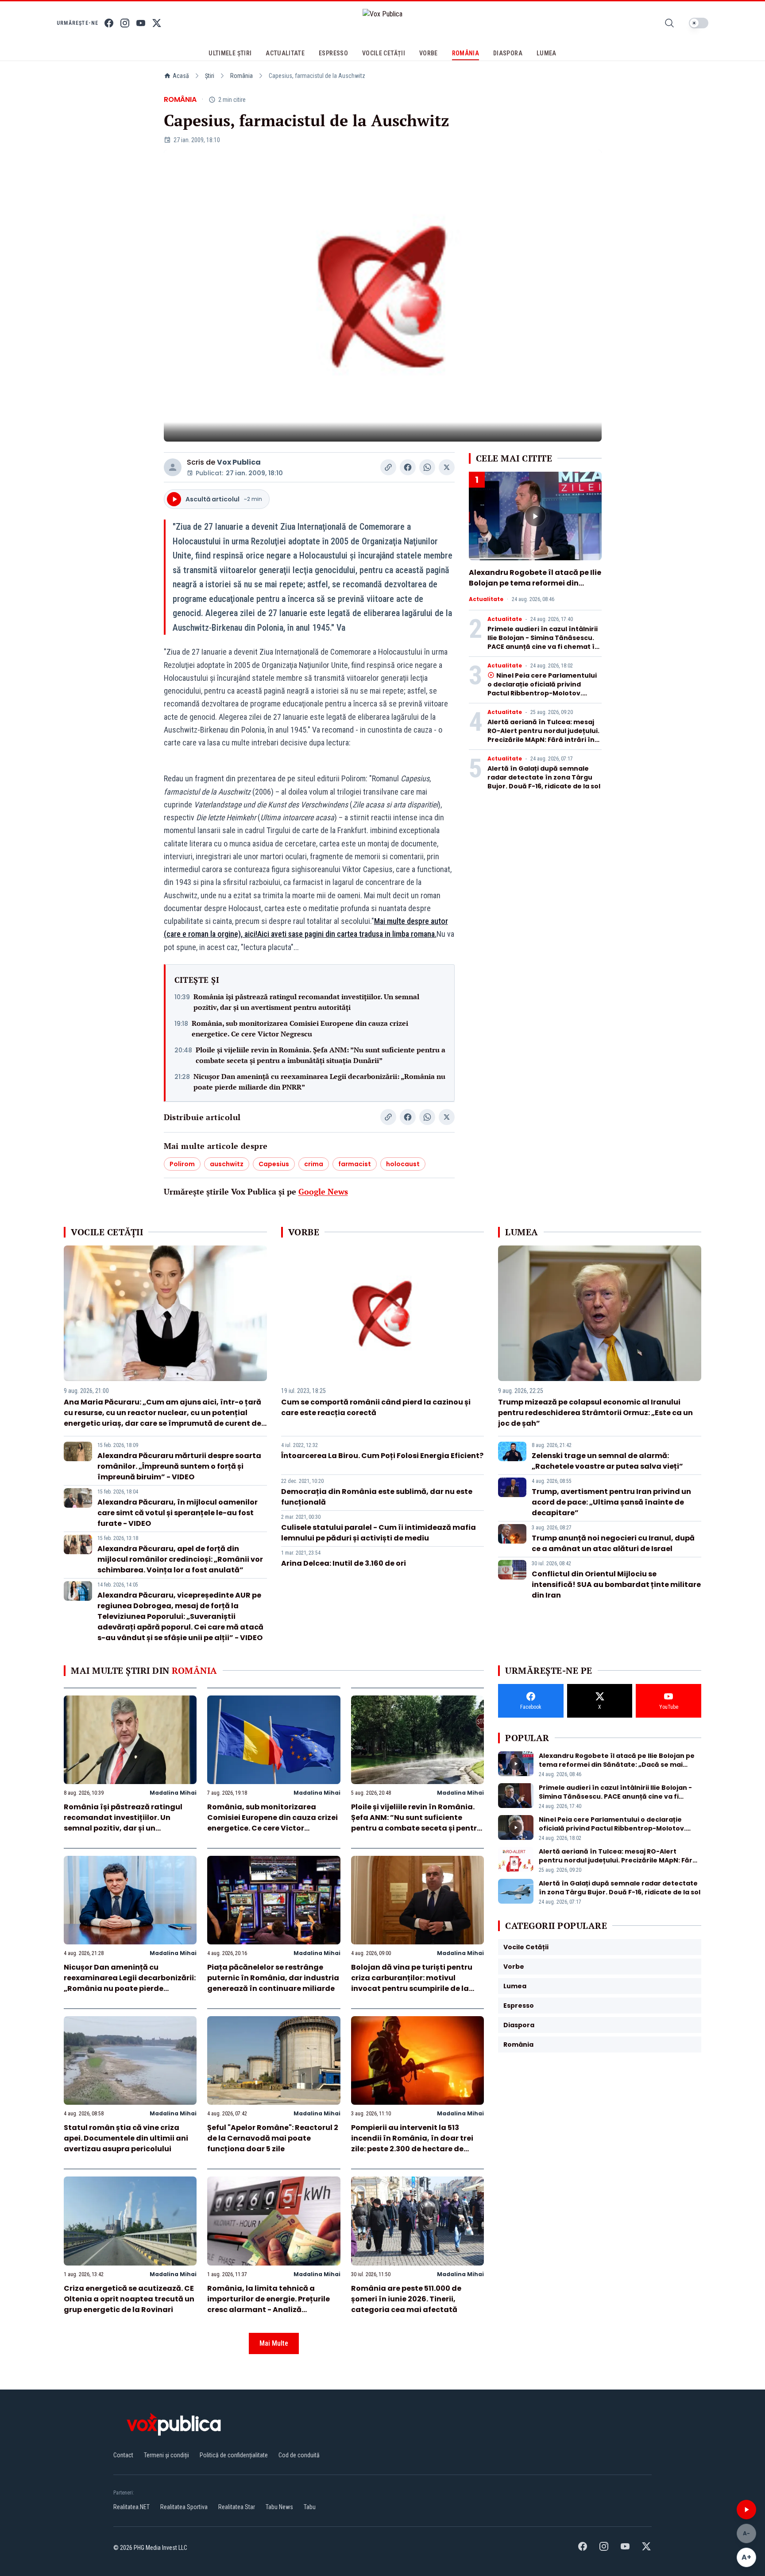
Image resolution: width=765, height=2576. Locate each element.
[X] (157, 23)
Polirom (182, 1164)
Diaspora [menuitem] (508, 53)
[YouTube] (141, 23)
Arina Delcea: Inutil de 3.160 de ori (344, 1563)
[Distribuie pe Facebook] (408, 467)
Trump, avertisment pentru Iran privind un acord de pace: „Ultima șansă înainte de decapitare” (611, 1502)
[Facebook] (109, 23)
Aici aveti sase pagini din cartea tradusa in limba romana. (347, 934)
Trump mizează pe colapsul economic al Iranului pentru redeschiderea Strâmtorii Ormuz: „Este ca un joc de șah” (595, 1413)
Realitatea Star (237, 2507)
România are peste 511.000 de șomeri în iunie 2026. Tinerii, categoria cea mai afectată (406, 2299)
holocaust (403, 1164)
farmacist (355, 1164)
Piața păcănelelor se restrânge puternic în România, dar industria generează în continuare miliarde (273, 1978)
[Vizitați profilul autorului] (173, 467)
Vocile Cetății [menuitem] (384, 53)
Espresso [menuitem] (333, 53)
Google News (323, 1191)
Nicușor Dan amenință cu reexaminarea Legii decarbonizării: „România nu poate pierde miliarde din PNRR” (319, 1082)
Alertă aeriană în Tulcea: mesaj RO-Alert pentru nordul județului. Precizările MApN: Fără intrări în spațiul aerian (543, 735)
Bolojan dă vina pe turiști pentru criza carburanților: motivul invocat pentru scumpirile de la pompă (412, 1983)
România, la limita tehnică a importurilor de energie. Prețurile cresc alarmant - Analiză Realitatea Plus (269, 2304)
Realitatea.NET (131, 2507)
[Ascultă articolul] (746, 2510)
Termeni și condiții (166, 2455)
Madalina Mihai (173, 1793)
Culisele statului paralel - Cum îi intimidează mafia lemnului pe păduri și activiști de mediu (379, 1533)
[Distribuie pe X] (447, 467)
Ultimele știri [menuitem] (230, 53)
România (241, 76)
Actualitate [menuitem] (285, 53)
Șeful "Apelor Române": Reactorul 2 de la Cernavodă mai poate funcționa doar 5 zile (273, 2138)
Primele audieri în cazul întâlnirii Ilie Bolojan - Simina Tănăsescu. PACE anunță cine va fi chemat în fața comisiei (543, 642)
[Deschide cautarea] (669, 23)
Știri (210, 76)
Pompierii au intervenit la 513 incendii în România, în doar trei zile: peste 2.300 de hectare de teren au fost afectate (412, 2143)
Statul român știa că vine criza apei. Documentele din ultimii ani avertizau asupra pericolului (126, 2138)
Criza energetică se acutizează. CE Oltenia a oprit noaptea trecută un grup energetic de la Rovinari (129, 2299)
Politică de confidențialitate (234, 2455)
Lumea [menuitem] (547, 53)
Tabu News (279, 2507)
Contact (123, 2455)
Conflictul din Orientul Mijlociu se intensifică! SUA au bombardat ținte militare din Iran (616, 1585)
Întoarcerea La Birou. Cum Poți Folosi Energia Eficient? (382, 1456)
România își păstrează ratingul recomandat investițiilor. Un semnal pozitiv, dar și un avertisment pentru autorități (306, 1002)
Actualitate (486, 599)
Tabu (310, 2507)
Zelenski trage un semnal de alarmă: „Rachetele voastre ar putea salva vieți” (607, 1461)
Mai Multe (274, 2343)
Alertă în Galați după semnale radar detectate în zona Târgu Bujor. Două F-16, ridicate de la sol (544, 777)
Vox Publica (239, 462)
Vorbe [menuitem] (429, 53)
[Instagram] (125, 23)
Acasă (181, 76)
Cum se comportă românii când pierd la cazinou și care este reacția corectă (376, 1407)
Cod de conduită (299, 2455)
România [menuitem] (466, 53)
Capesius (274, 1164)
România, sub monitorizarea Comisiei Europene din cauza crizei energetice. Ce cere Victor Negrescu (300, 1028)
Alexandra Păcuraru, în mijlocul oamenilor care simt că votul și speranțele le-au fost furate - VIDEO (178, 1513)
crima (314, 1164)
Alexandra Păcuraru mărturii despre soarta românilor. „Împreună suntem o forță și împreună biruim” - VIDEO (179, 1466)
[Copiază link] (388, 467)
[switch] (699, 23)
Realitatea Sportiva (184, 2507)
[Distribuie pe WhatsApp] (427, 467)
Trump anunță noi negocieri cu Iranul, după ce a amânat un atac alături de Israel (613, 1543)
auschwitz (227, 1164)
